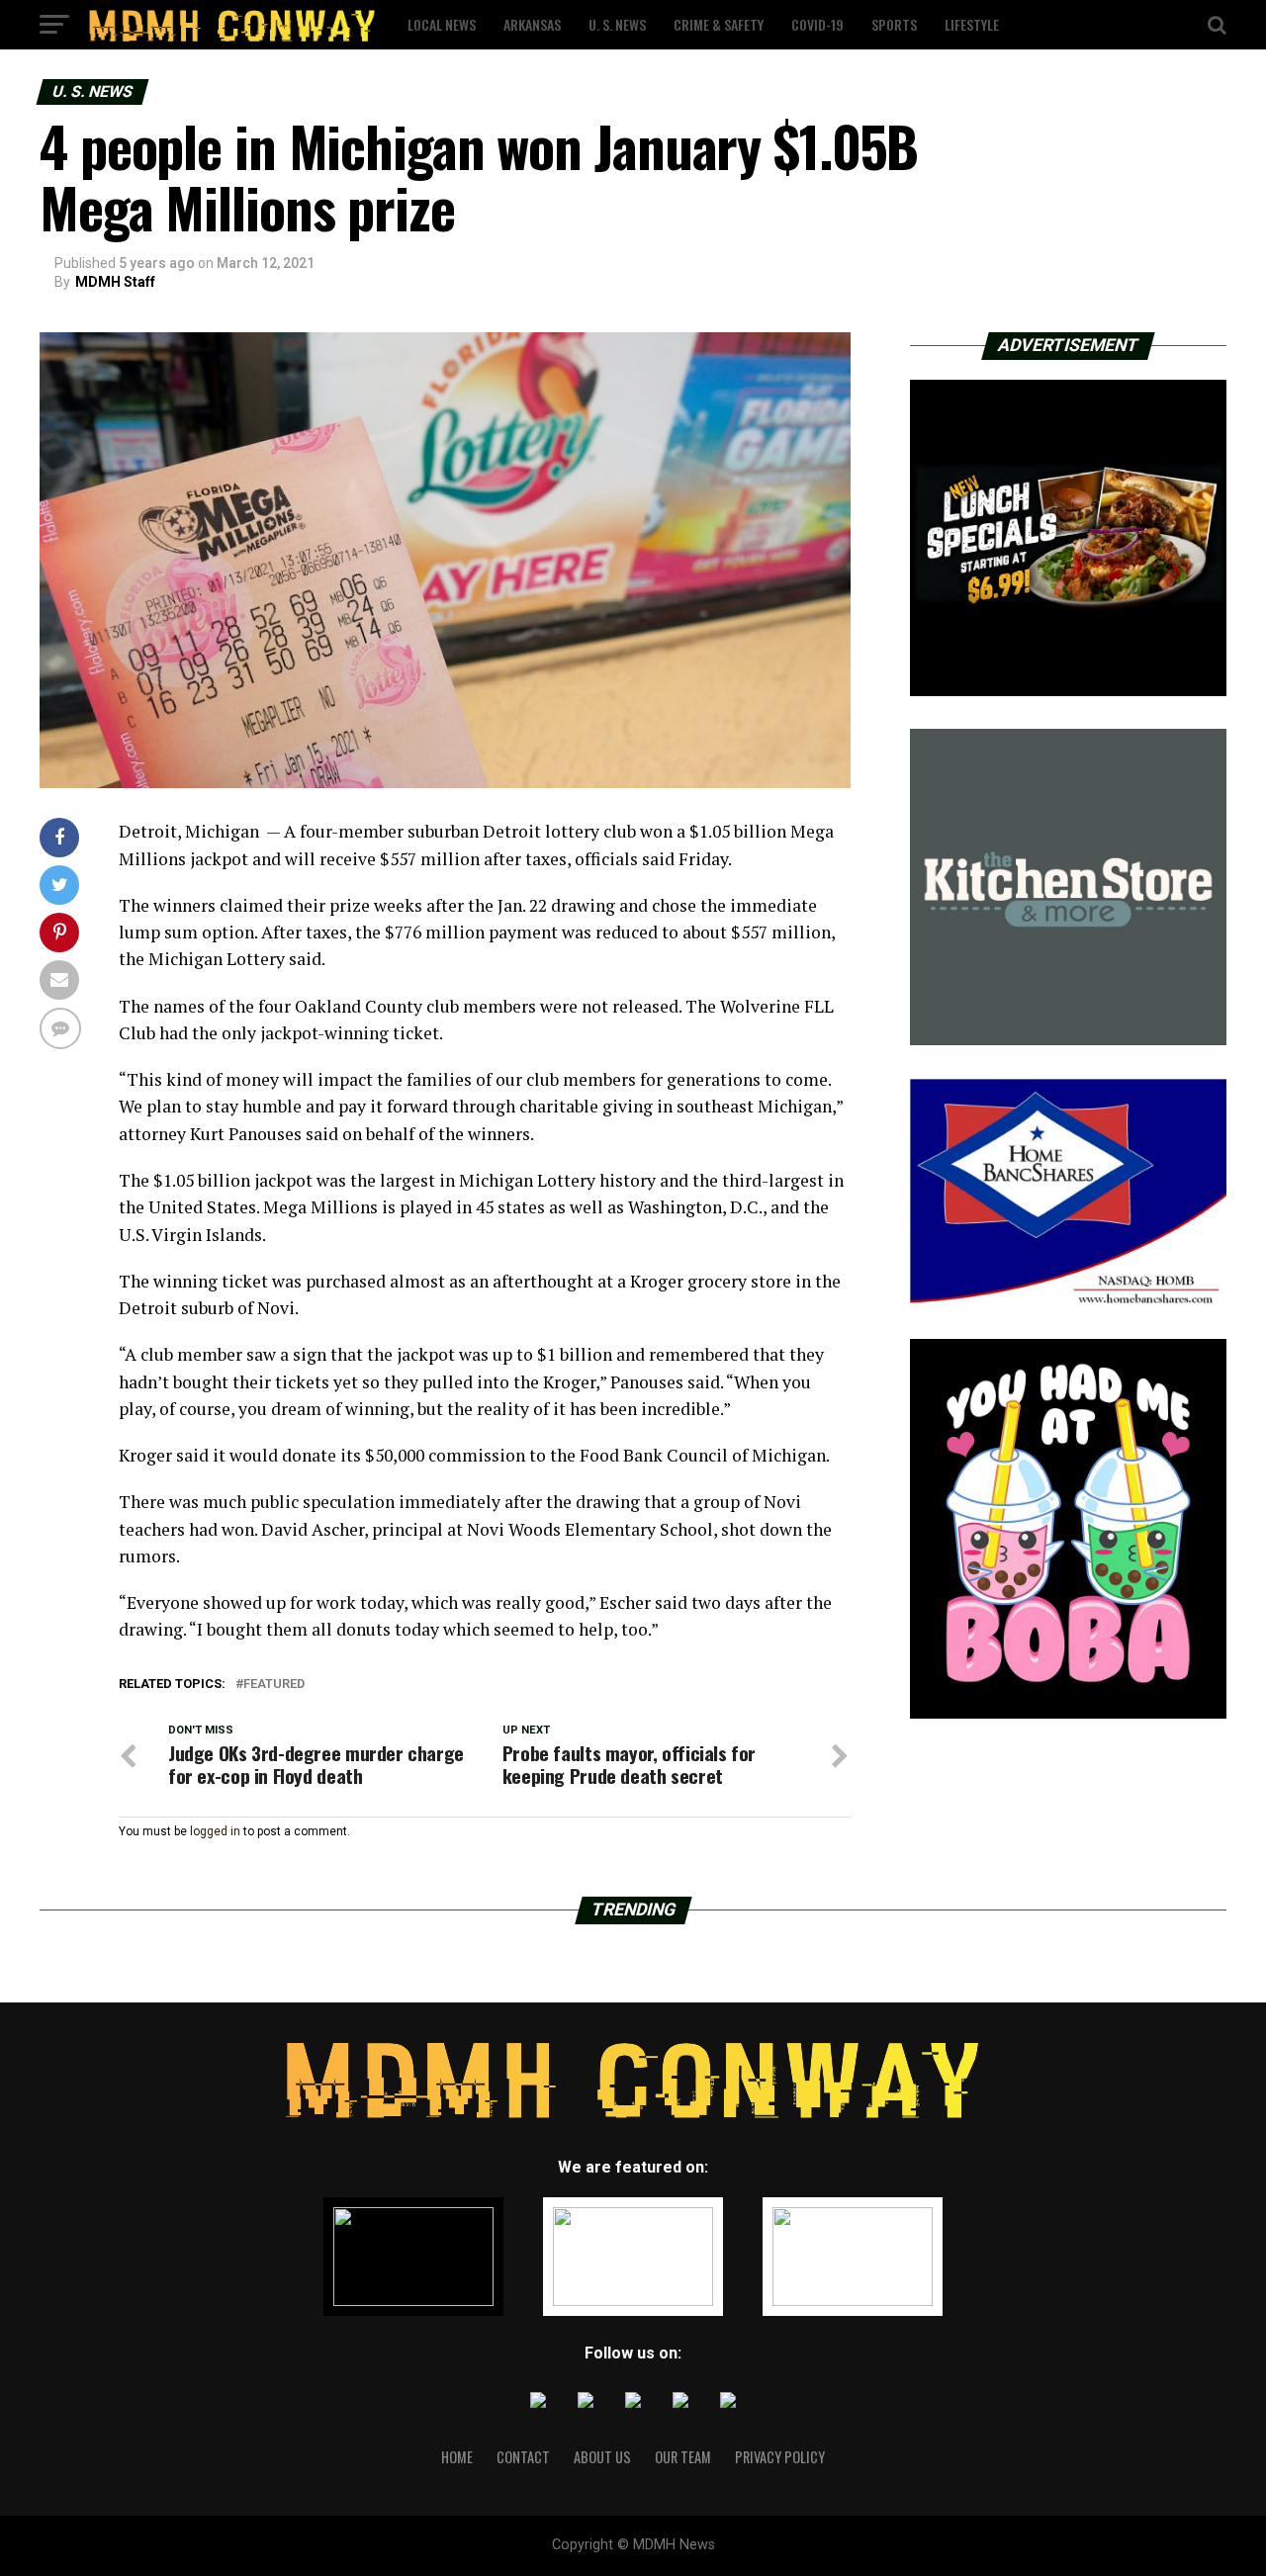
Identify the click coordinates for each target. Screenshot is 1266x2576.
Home (457, 2457)
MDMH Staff (115, 282)
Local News (442, 24)
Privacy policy (780, 2457)
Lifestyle (972, 24)
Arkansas (532, 24)
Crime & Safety (719, 24)
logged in (215, 1831)
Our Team (683, 2457)
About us (602, 2457)
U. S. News (617, 24)
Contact (523, 2457)
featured (274, 1685)
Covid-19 (817, 24)
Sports (894, 24)
